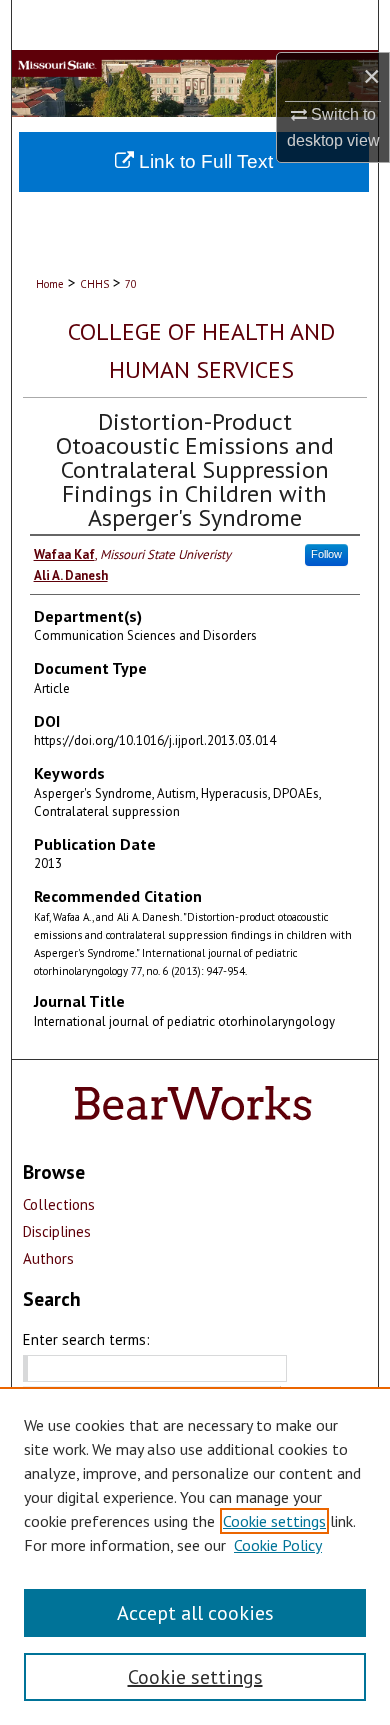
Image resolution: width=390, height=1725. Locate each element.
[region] (195, 1556)
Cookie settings (274, 1521)
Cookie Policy (278, 1545)
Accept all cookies (195, 1613)
